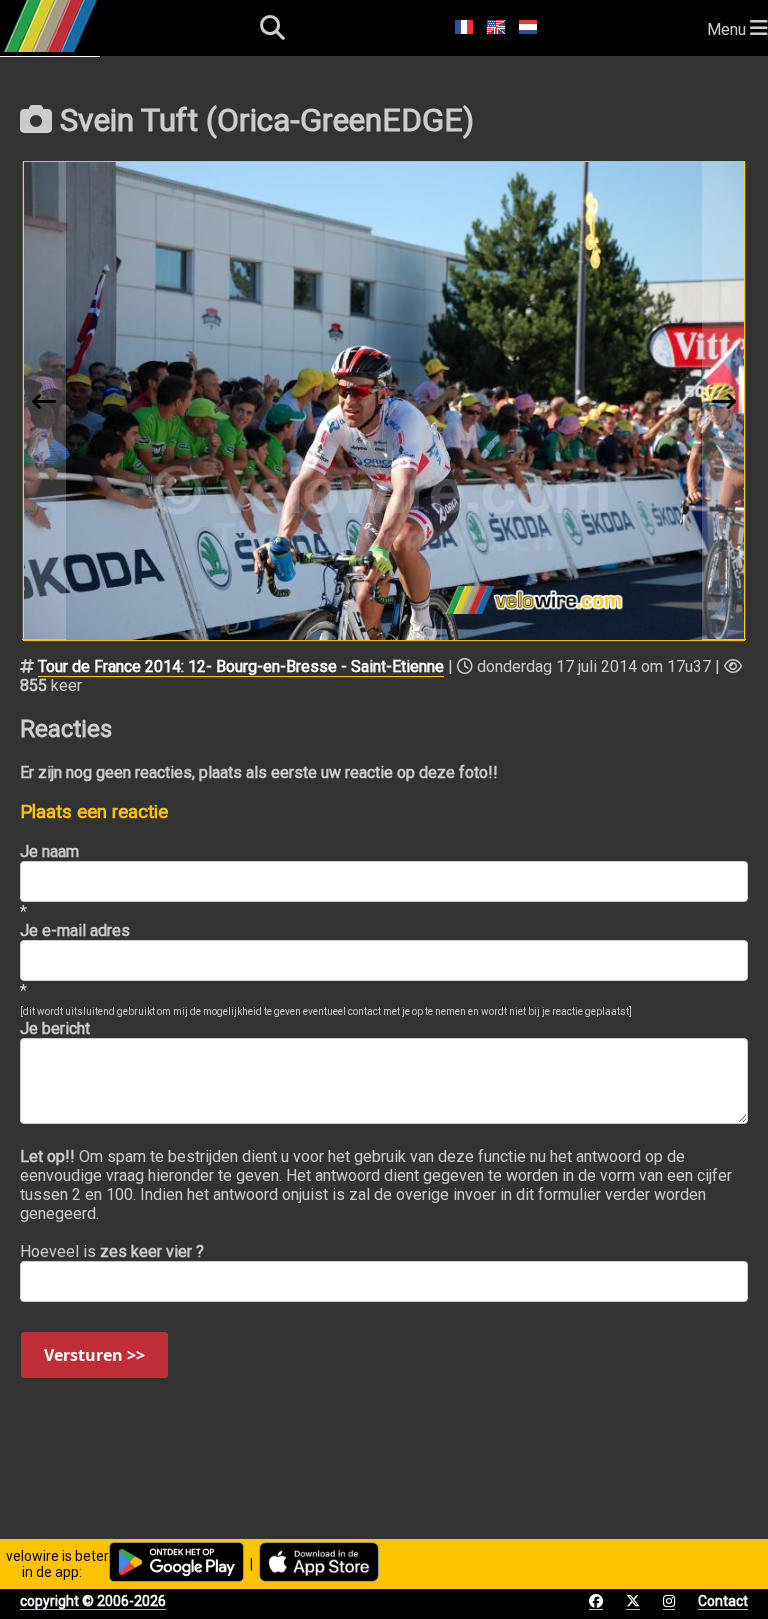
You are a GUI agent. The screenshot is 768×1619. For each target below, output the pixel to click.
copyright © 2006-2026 (93, 1601)
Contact (723, 1601)
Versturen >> (94, 1355)
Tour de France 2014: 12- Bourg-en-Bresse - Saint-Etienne (241, 666)
